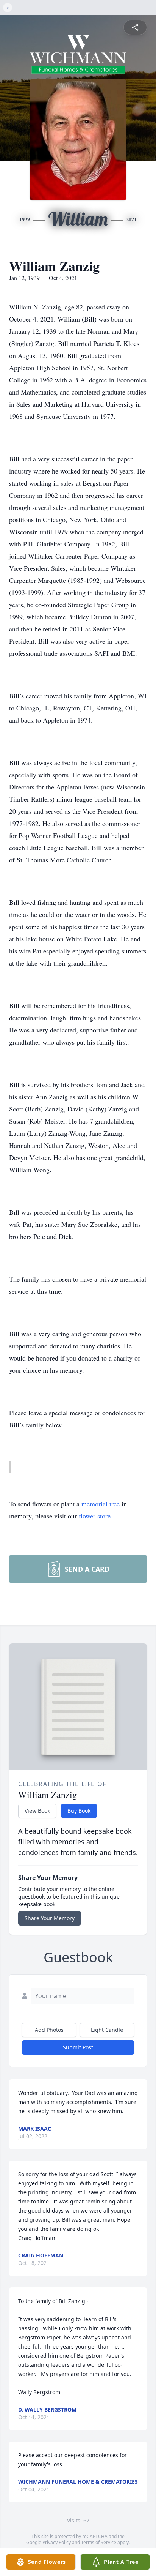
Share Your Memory (50, 1918)
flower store (95, 1516)
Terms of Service (99, 2542)
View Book (37, 1811)
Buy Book (79, 1811)
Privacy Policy (57, 2542)
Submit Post (78, 2047)
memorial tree (101, 1504)
